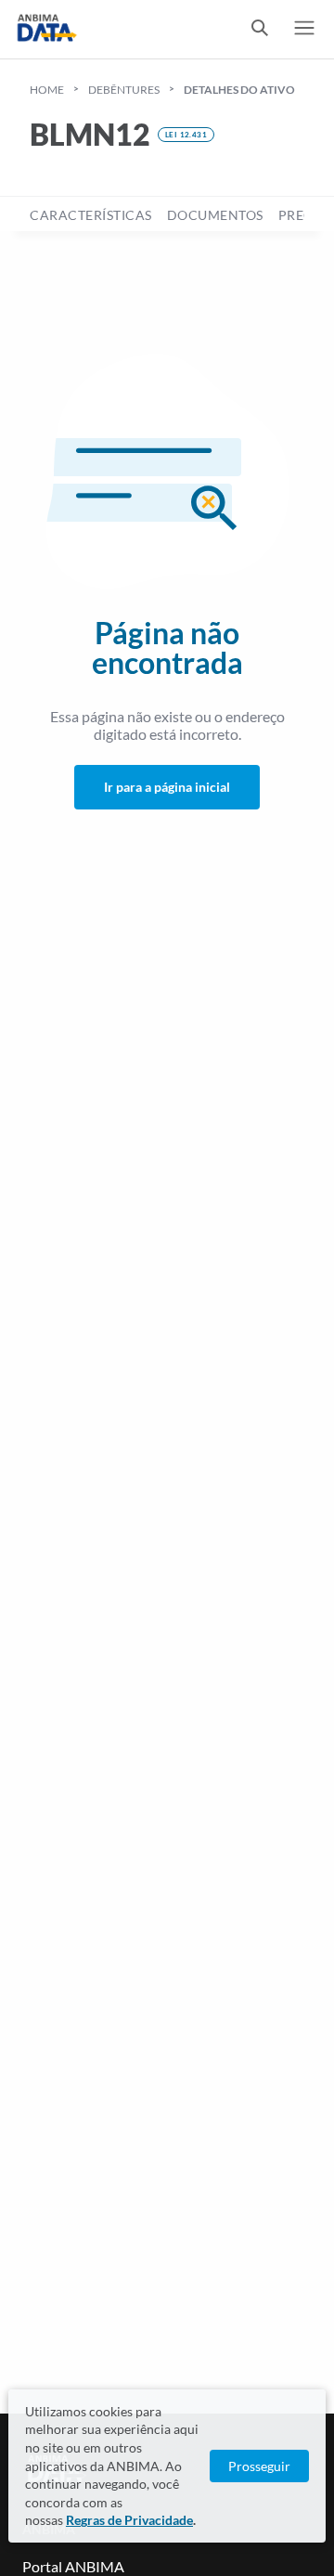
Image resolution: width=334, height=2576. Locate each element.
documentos (215, 215)
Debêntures (124, 90)
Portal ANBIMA (73, 2566)
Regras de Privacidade (129, 2520)
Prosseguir (259, 2466)
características (91, 215)
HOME (47, 90)
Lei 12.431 (186, 135)
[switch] (260, 29)
